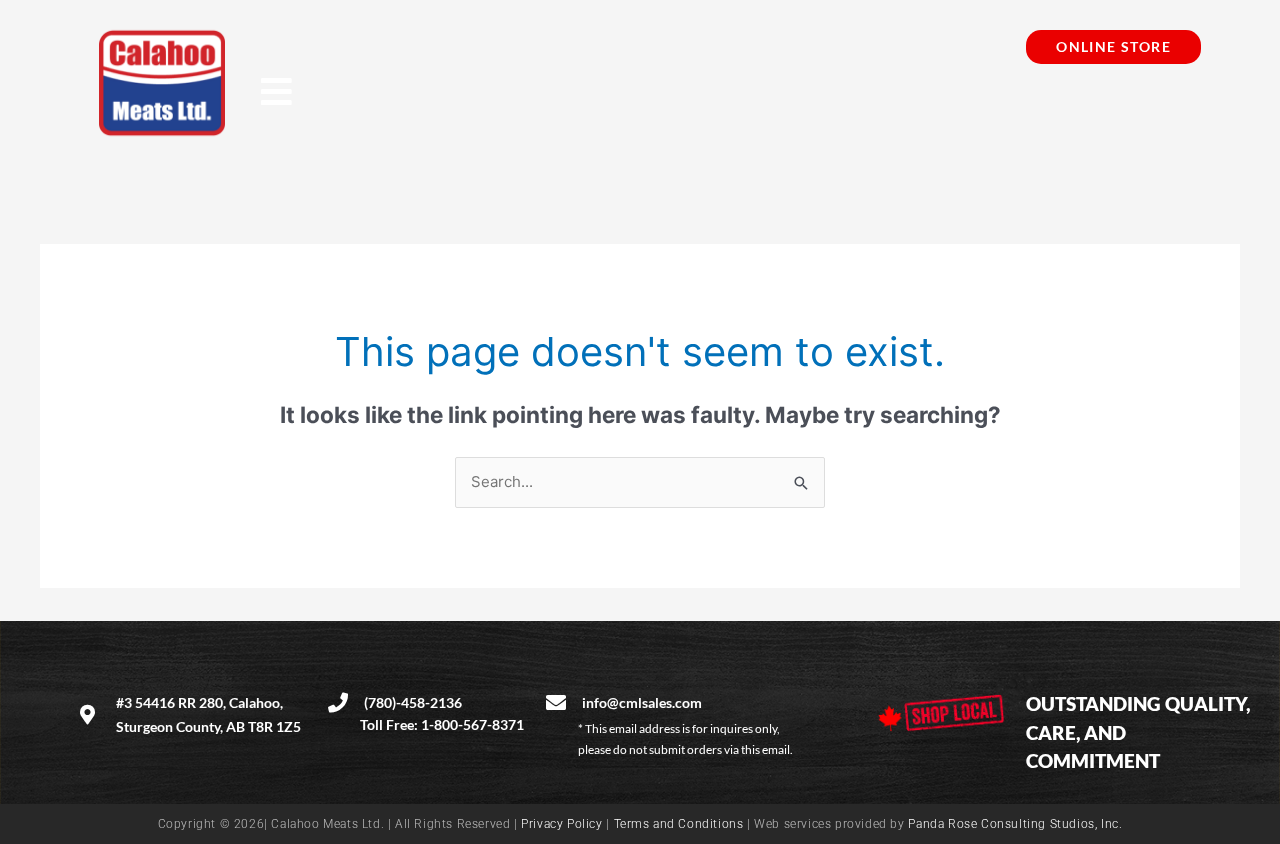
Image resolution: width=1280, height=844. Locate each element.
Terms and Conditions (679, 824)
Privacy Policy (561, 824)
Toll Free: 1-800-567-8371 (442, 724)
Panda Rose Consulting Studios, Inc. (1015, 824)
